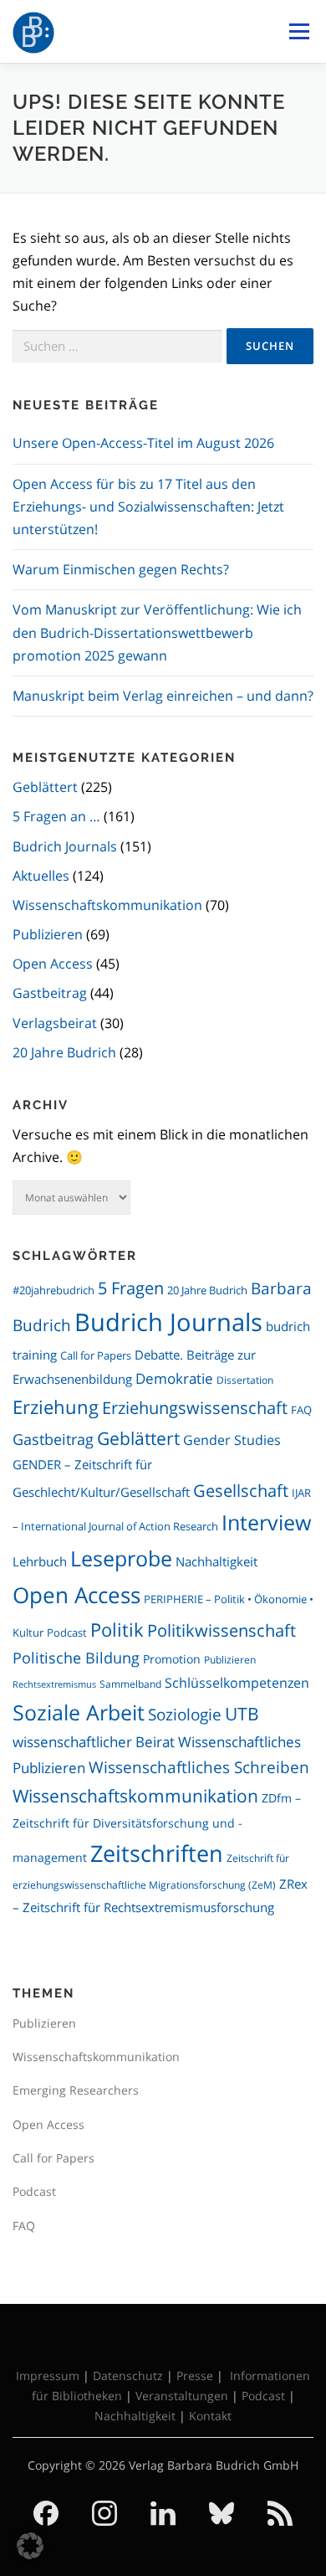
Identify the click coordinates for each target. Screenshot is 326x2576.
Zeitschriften (157, 1853)
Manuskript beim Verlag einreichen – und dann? (163, 696)
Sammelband (130, 1684)
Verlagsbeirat (55, 1023)
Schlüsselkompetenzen (237, 1682)
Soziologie (185, 1714)
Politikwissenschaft (222, 1630)
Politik (117, 1630)
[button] (30, 2546)
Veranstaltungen (182, 2396)
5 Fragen (131, 1288)
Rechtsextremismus (54, 1684)
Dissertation (245, 1380)
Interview (266, 1522)
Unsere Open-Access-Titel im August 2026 (143, 443)
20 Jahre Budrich (64, 1052)
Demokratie (174, 1378)
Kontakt (210, 2416)
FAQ (301, 1410)
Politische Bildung (76, 1658)
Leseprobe (121, 1558)
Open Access (53, 964)
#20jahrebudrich (53, 1290)
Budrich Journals (65, 846)
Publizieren (48, 934)
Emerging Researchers (76, 2090)
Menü (299, 31)
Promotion (172, 1659)
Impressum (48, 2375)
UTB (242, 1714)
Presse (195, 2375)
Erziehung (56, 1407)
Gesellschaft (241, 1490)
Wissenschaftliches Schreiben (199, 1767)
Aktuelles (41, 876)
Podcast (67, 1633)
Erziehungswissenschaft (195, 1407)
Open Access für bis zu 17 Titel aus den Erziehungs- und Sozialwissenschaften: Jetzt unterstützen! (148, 506)
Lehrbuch (40, 1561)
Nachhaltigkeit (216, 1561)
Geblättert (45, 787)
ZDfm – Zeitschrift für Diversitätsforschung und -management (157, 1828)
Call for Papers (96, 1355)
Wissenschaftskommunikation (107, 905)
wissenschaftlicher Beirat (94, 1742)
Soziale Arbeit (79, 1712)
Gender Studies (232, 1440)
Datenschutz (128, 2375)
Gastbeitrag (50, 993)
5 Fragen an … (56, 816)
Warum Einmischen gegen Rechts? (121, 569)
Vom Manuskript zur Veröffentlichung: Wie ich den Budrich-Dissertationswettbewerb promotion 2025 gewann (157, 632)
